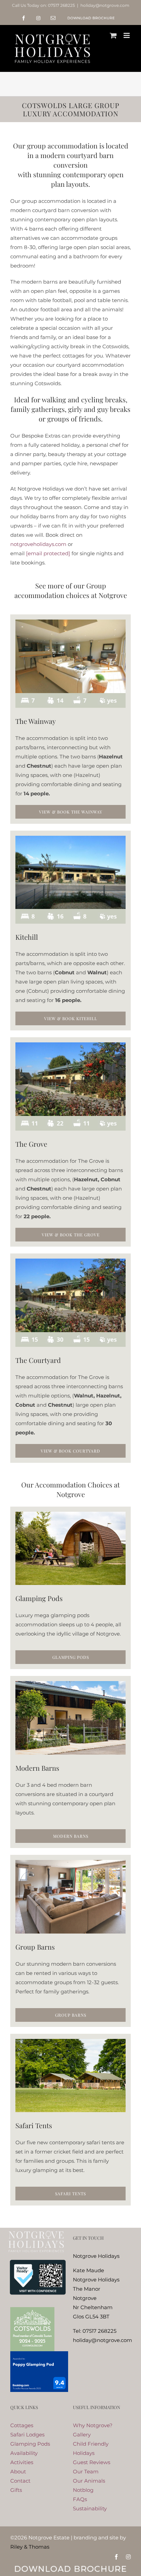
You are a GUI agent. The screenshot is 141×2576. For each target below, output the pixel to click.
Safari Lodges (27, 2435)
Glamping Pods (30, 2444)
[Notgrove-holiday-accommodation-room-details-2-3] (70, 1118)
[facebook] (116, 2557)
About (18, 2471)
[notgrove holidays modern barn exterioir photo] (70, 1684)
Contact (20, 2481)
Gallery (82, 2435)
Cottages (22, 2425)
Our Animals (89, 2481)
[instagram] (128, 2557)
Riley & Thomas (30, 2547)
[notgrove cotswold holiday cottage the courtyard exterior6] (70, 1261)
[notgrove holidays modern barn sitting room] (70, 1863)
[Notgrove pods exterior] (70, 1514)
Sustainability (90, 2508)
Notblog (83, 2490)
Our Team (86, 2471)
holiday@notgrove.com (105, 5)
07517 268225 (61, 5)
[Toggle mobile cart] (113, 35)
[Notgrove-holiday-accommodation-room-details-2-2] (70, 1335)
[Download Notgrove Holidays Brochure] (70, 2566)
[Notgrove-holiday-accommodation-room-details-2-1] (70, 696)
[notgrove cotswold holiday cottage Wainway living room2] (70, 622)
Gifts (16, 2490)
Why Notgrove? (93, 2425)
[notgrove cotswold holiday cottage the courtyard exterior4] (70, 838)
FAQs (80, 2499)
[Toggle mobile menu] (127, 35)
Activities (22, 2462)
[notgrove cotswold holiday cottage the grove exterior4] (70, 1045)
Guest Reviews (92, 2462)
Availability (24, 2453)
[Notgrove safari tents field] (70, 2041)
